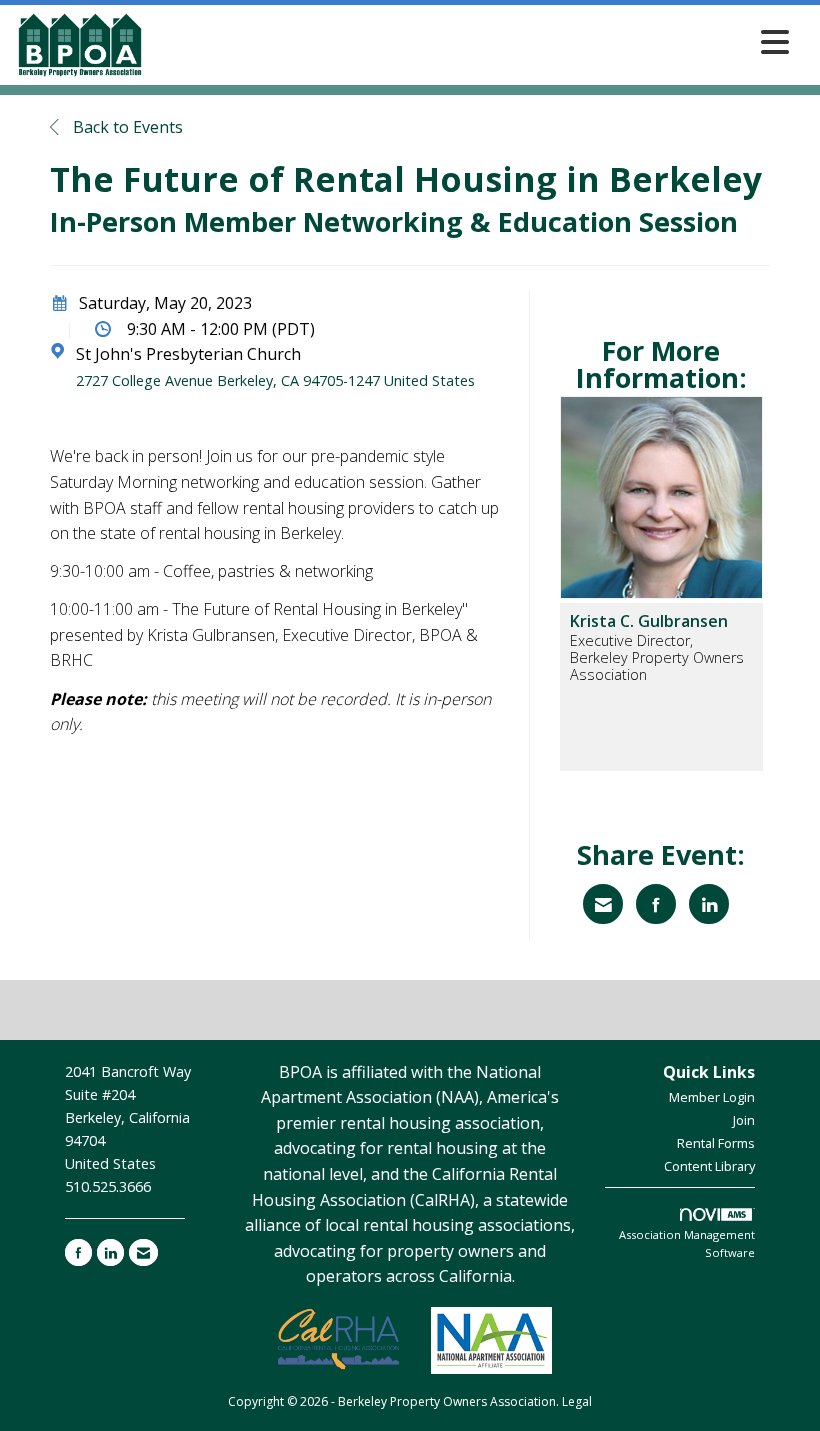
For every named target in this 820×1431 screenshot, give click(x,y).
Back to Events (126, 127)
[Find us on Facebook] (78, 1252)
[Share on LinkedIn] (709, 904)
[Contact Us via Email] (143, 1252)
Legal (577, 1401)
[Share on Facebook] (656, 904)
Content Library (709, 1166)
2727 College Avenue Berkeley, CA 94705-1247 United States (275, 380)
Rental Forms (716, 1143)
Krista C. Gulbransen (649, 621)
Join (744, 1120)
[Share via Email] (603, 904)
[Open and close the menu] (472, 41)
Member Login (712, 1097)
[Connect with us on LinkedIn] (110, 1252)
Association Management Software (687, 1243)
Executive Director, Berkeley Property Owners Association (657, 658)
